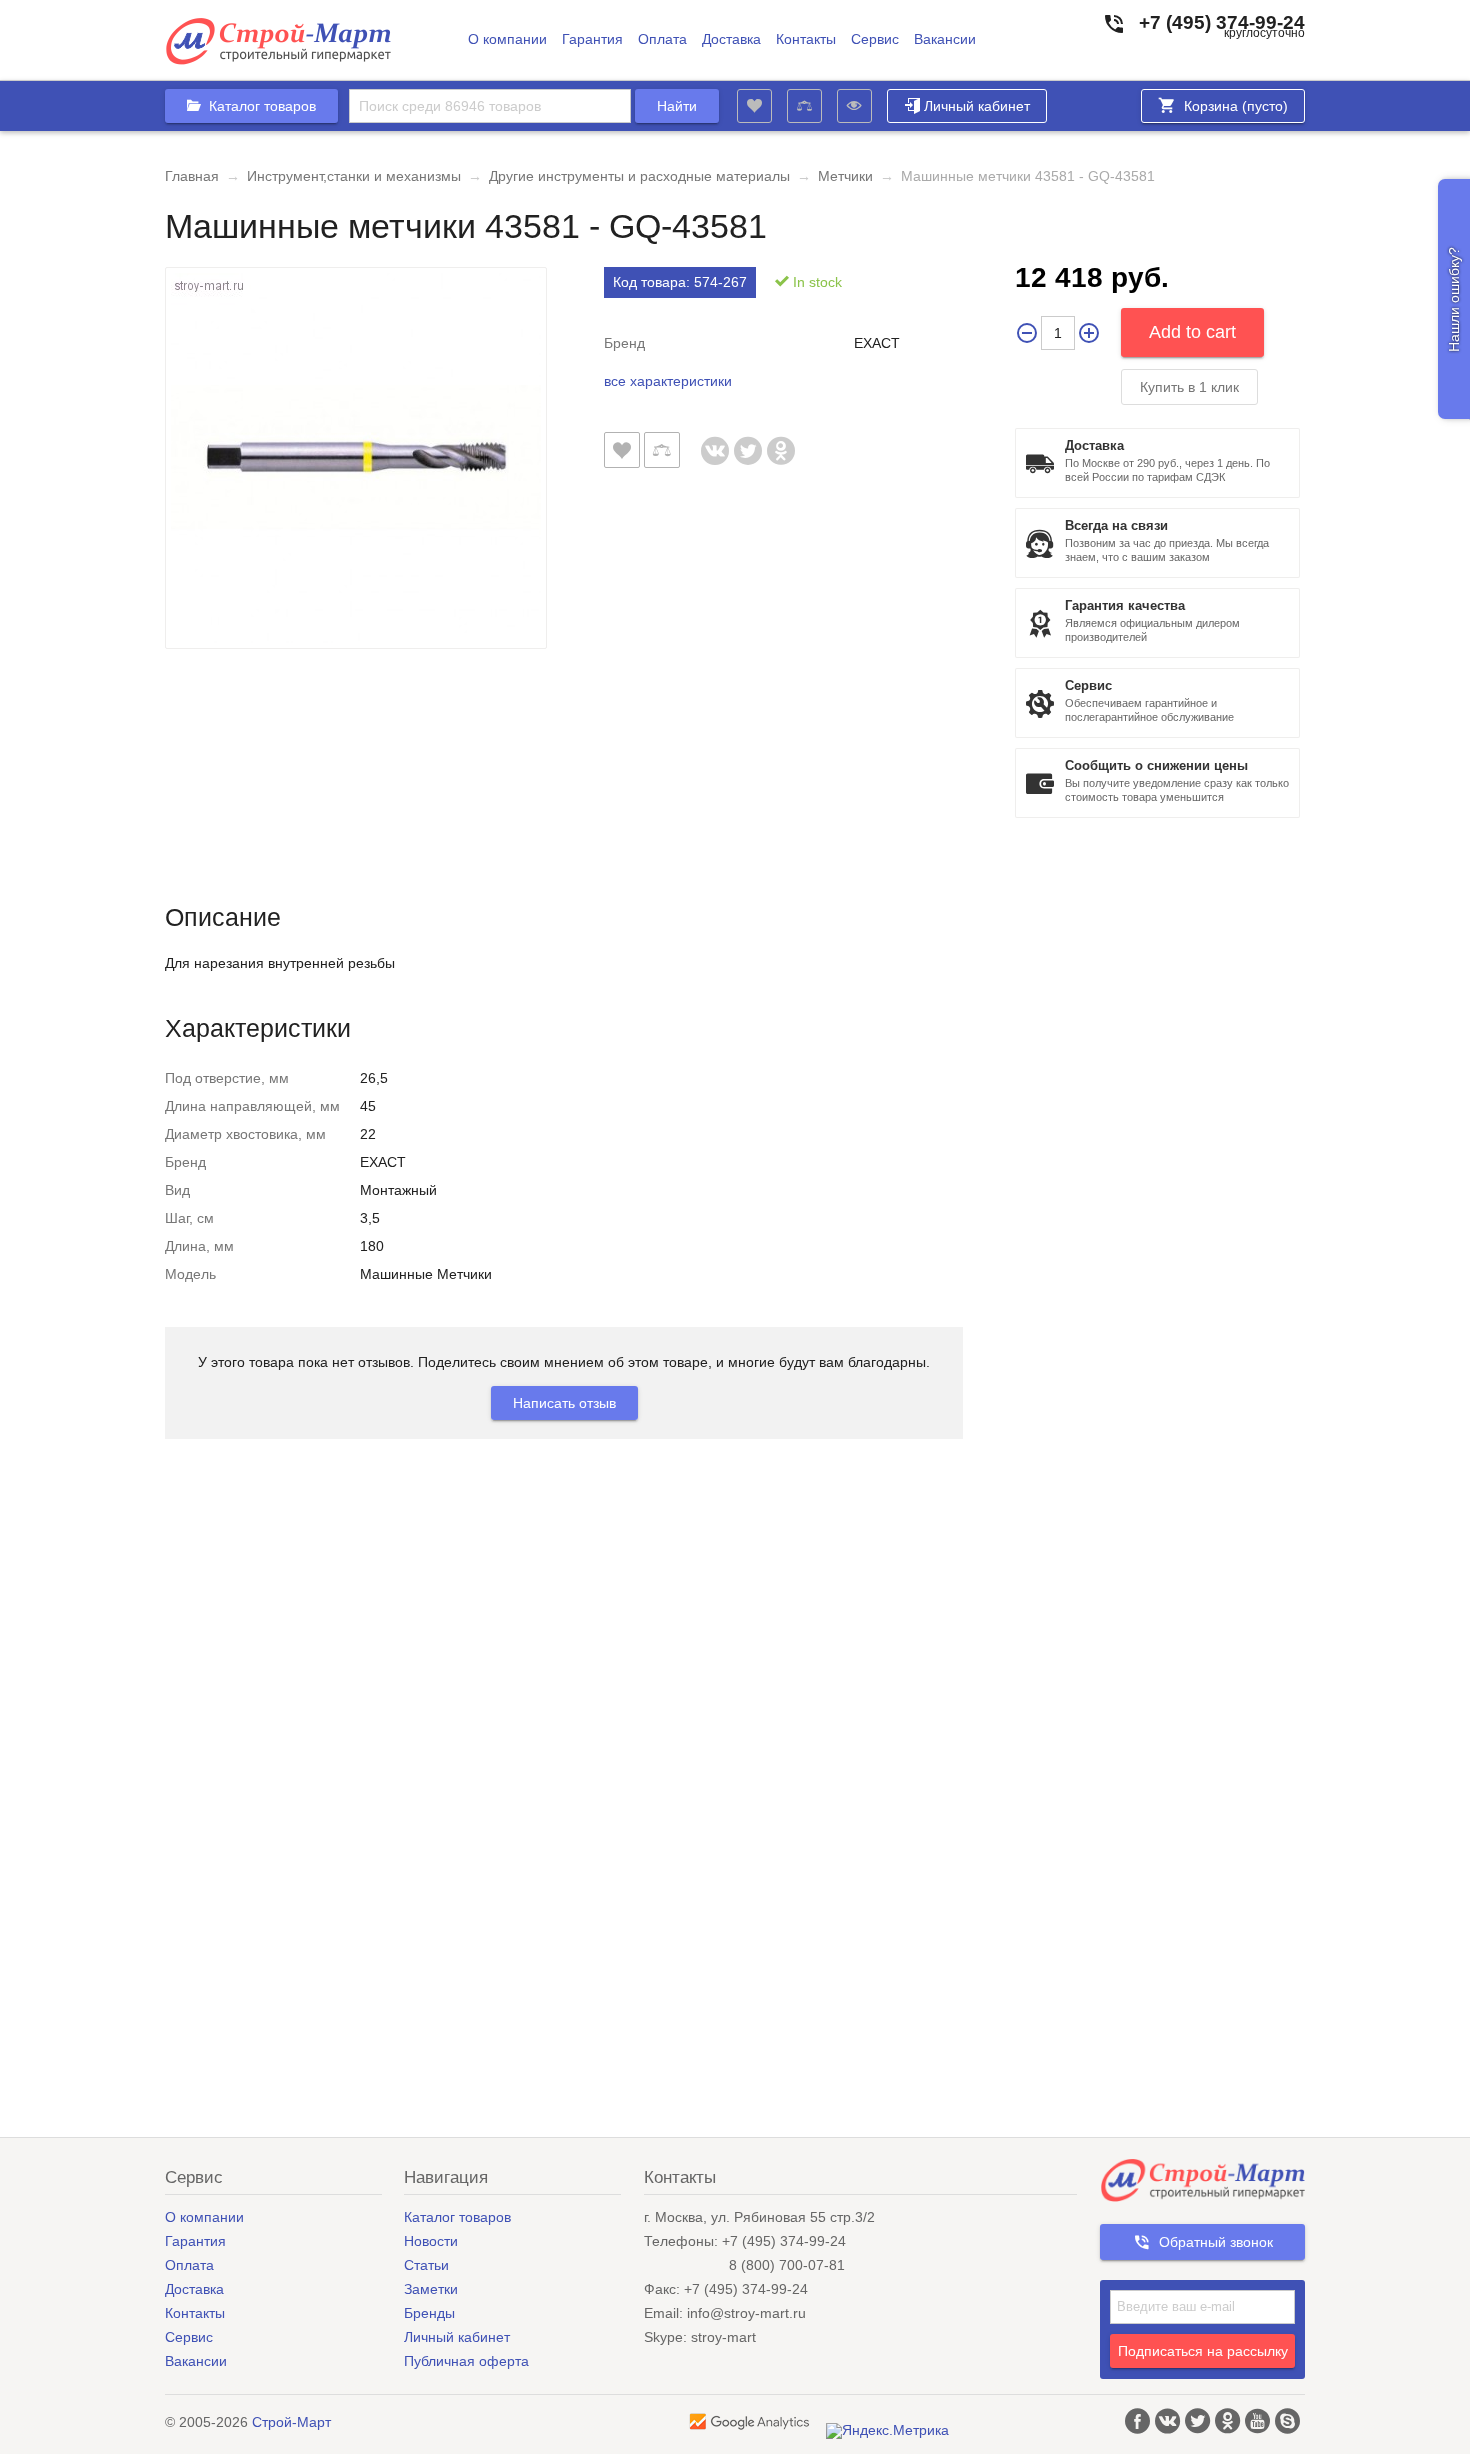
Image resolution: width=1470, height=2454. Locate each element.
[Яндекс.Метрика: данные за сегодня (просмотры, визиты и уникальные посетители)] (887, 2431)
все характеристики (668, 381)
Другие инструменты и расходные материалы (639, 176)
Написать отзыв (564, 1403)
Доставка (731, 39)
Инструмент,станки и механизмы (354, 176)
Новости (431, 2241)
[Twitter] (748, 440)
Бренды (429, 2313)
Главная (192, 176)
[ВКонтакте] (715, 440)
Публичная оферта (466, 2361)
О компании (507, 39)
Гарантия (592, 39)
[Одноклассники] (781, 440)
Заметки (431, 2289)
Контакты (806, 39)
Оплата (662, 39)
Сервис (875, 39)
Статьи (426, 2265)
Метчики (845, 176)
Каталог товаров (457, 2217)
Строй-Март (291, 2422)
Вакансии (945, 39)
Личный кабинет (977, 106)
